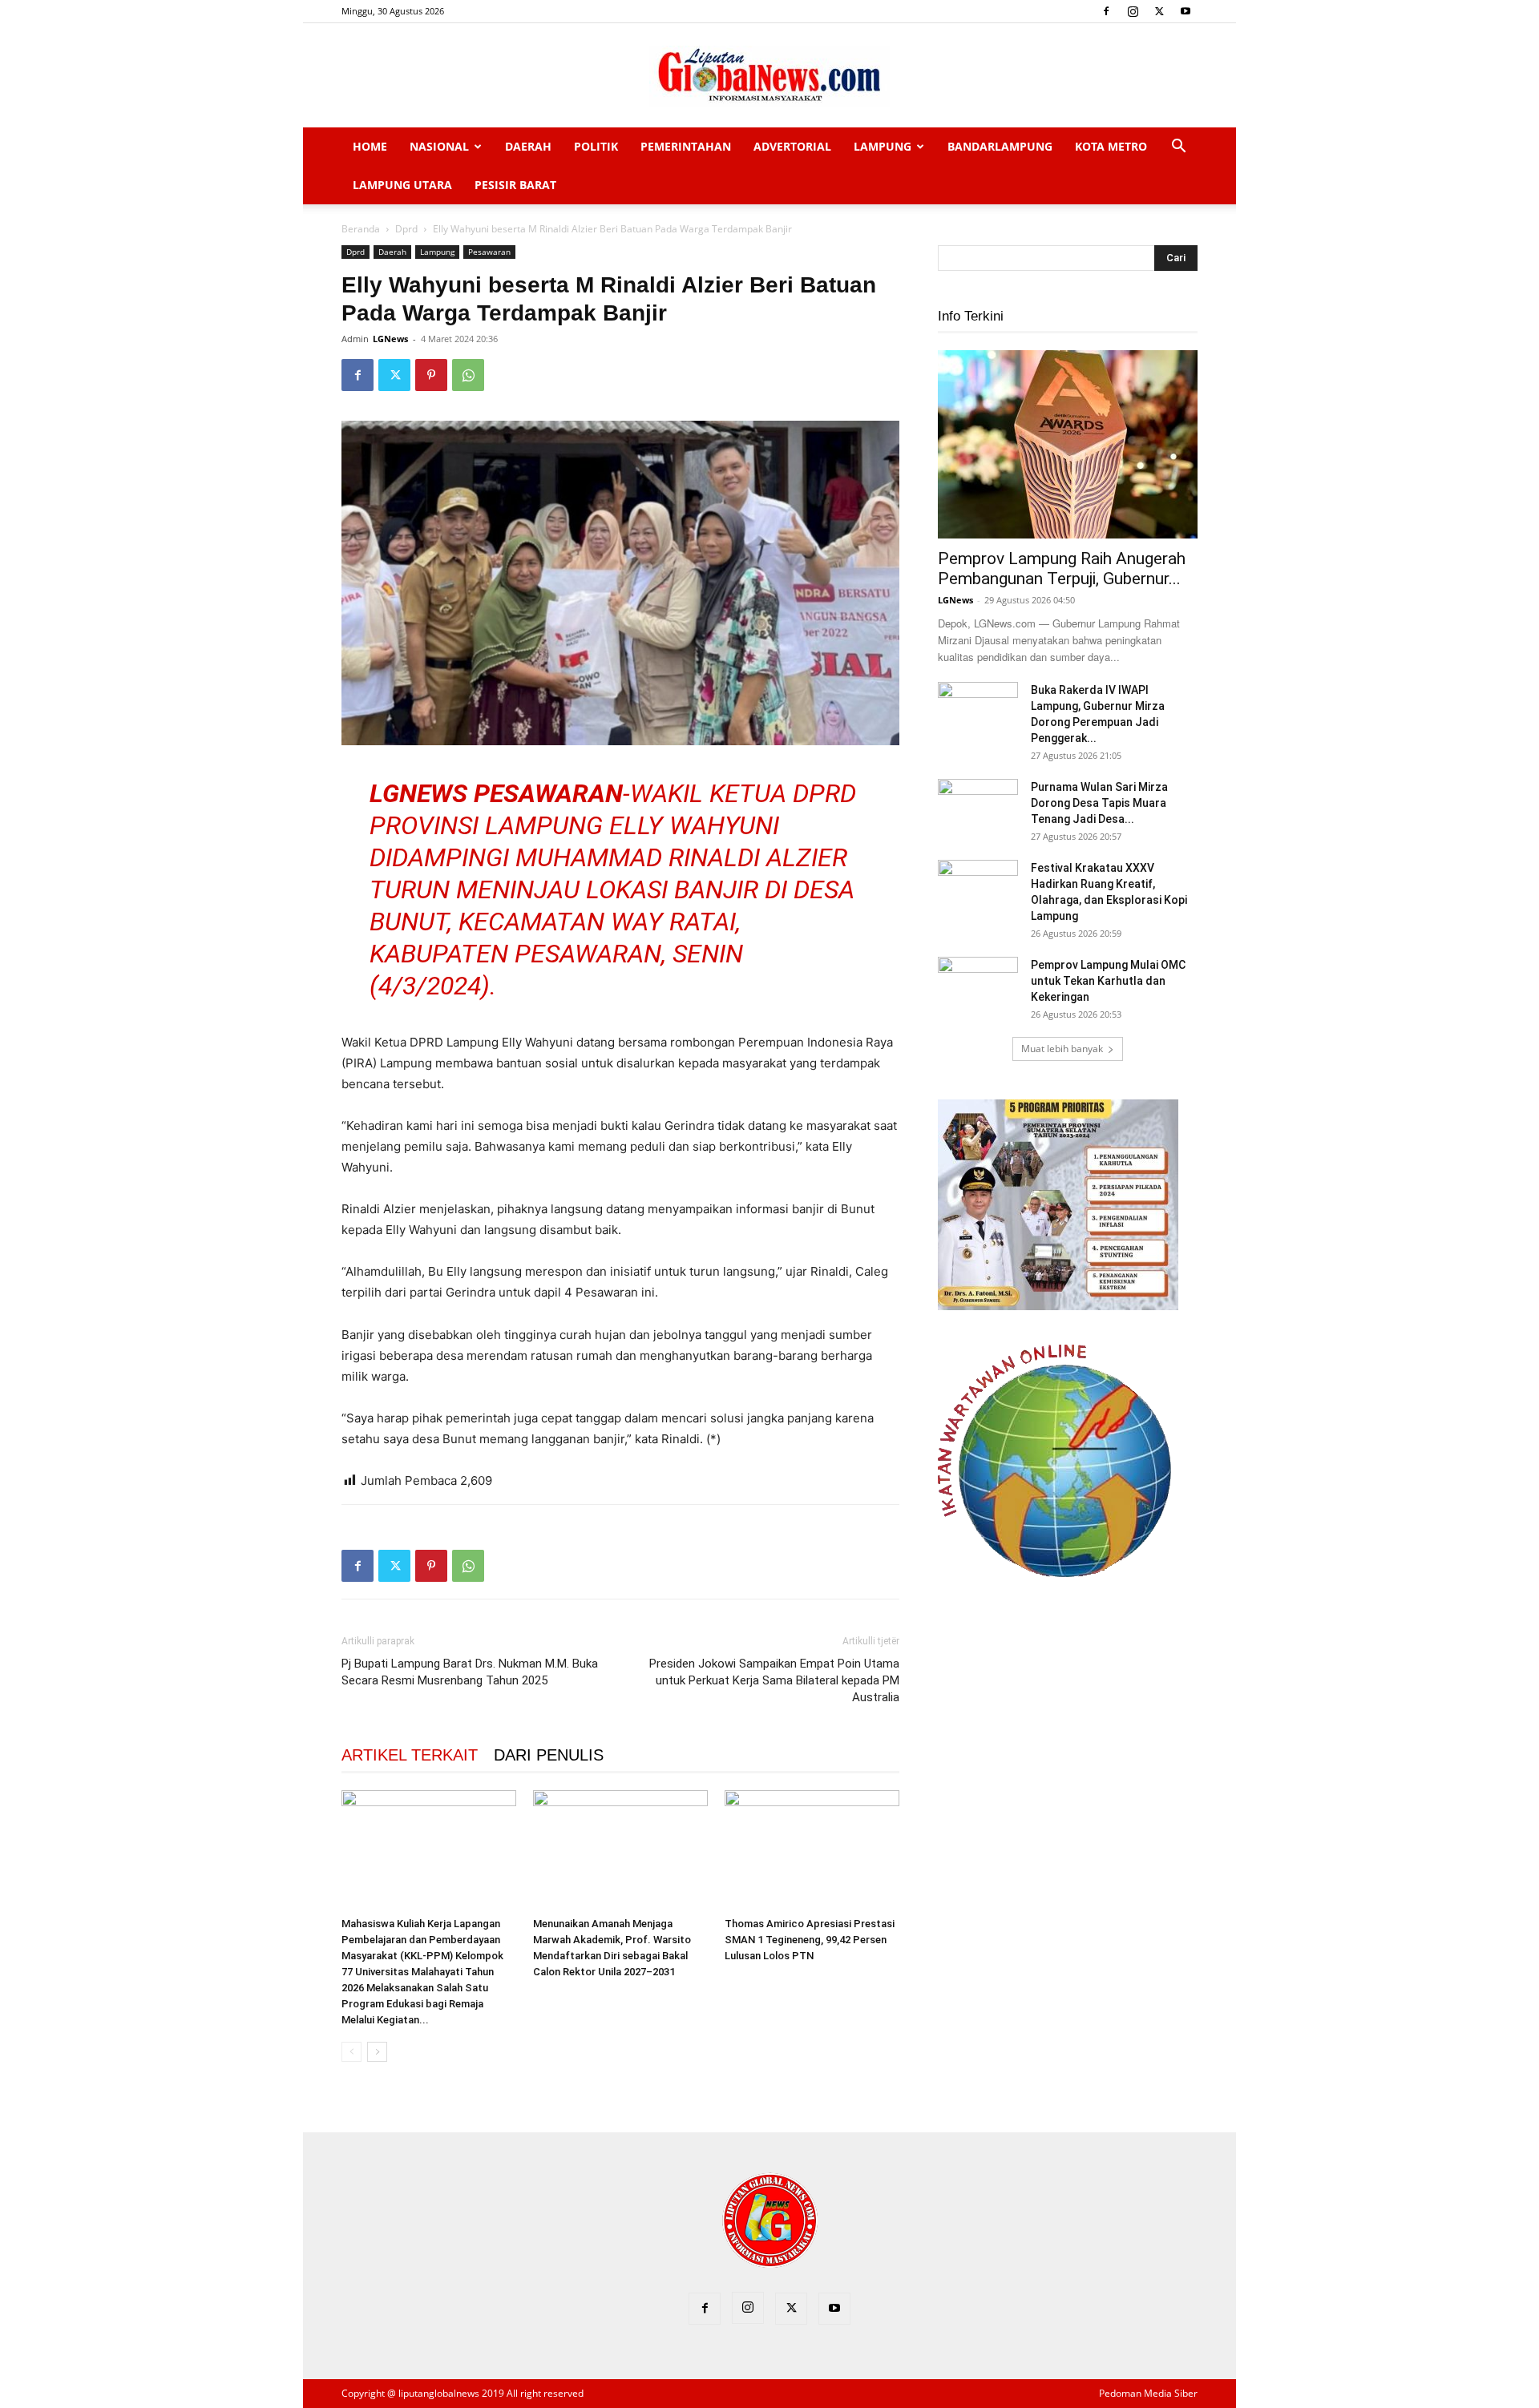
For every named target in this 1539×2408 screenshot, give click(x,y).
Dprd (406, 229)
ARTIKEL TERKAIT (410, 1755)
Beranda (361, 229)
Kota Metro (1111, 146)
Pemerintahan (686, 146)
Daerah (528, 146)
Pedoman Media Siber (1148, 2393)
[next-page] (377, 2052)
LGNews (390, 339)
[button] (1178, 148)
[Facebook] (1106, 11)
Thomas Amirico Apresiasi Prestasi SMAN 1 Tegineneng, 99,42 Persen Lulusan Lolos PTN (810, 1940)
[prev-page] (351, 2052)
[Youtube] (1186, 11)
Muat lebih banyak (1062, 1049)
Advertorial (792, 146)
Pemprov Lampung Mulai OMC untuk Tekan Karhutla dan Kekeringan (1108, 981)
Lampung (883, 146)
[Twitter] (1159, 11)
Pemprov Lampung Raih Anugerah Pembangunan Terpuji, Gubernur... (1062, 569)
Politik (596, 146)
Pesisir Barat (515, 185)
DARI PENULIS (549, 1755)
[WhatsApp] (468, 375)
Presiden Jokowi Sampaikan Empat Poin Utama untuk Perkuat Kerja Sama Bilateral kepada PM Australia (774, 1680)
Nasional (439, 146)
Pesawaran (489, 252)
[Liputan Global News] (769, 76)
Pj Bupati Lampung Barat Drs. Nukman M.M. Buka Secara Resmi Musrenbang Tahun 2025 (470, 1672)
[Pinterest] (431, 375)
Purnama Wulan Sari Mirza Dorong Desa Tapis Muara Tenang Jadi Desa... (1099, 803)
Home (370, 146)
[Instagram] (1133, 11)
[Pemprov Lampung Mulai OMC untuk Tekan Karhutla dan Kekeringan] (978, 985)
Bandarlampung (1000, 146)
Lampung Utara (402, 185)
